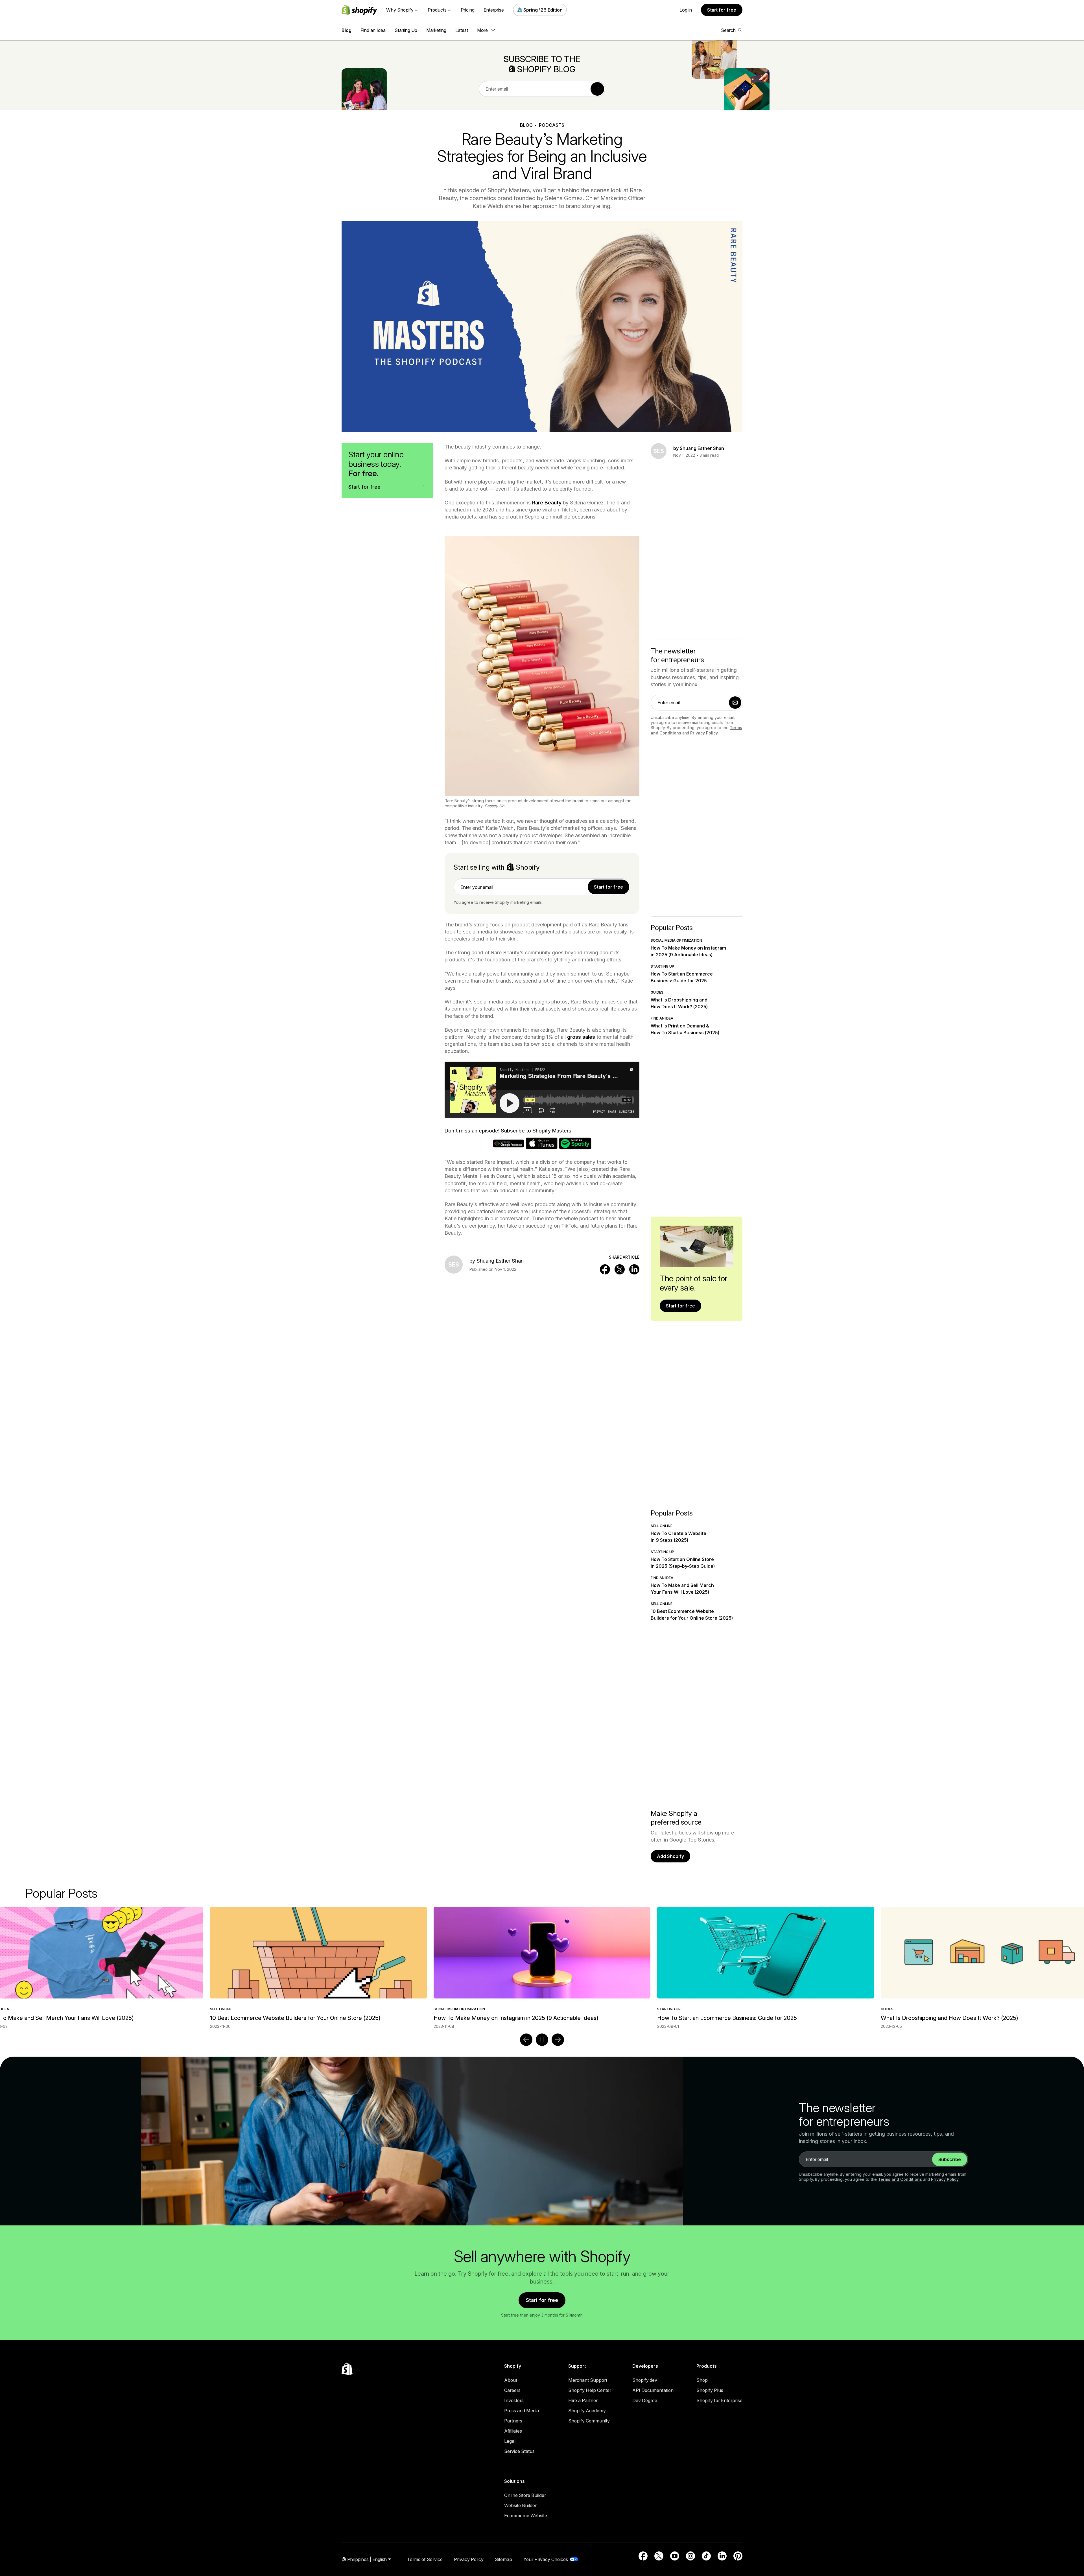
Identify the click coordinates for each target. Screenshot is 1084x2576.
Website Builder (520, 2505)
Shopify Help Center (590, 2390)
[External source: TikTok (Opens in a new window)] (706, 2556)
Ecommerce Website (526, 2516)
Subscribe (950, 2159)
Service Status (519, 2451)
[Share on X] (620, 1269)
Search (728, 30)
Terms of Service (425, 2559)
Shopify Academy (587, 2411)
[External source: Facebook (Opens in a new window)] (643, 2556)
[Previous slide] (526, 2040)
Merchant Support (588, 2380)
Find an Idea (373, 30)
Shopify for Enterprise (719, 2400)
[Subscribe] (597, 89)
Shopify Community (589, 2421)
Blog (347, 30)
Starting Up (406, 30)
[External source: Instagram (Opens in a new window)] (690, 2556)
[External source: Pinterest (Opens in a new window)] (738, 2556)
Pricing (468, 10)
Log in (686, 10)
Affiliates (513, 2431)
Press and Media (522, 2411)
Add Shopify (670, 1856)
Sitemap (503, 2559)
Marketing (436, 30)
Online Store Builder (525, 2495)
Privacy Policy (704, 733)
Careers (512, 2390)
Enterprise (494, 10)
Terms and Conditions (900, 2179)
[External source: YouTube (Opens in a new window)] (675, 2556)
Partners (513, 2421)
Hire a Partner (583, 2400)
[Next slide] (558, 2040)
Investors (514, 2400)
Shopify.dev (645, 2380)
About (511, 2380)
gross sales (581, 1037)
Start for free (722, 10)
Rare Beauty (547, 503)
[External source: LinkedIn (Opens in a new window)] (722, 2556)
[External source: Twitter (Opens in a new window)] (659, 2556)
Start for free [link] (608, 887)
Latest (462, 30)
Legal (510, 2441)
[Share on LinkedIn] (634, 1269)
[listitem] (542, 1968)
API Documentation (653, 2390)
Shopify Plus (710, 2390)
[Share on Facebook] (605, 1269)
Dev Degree (645, 2400)
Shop (702, 2380)
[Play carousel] (542, 2040)
